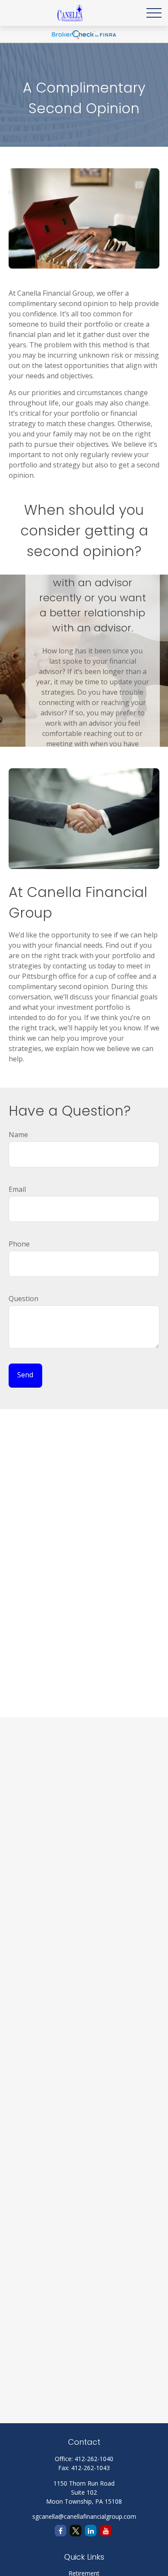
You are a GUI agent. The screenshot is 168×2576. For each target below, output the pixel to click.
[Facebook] (61, 2531)
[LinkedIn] (91, 2531)
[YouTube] (106, 2531)
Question (23, 1299)
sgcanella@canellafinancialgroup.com (84, 2516)
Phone (19, 1244)
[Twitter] (76, 2531)
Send (25, 1375)
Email (17, 1189)
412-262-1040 (94, 2459)
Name (18, 1135)
